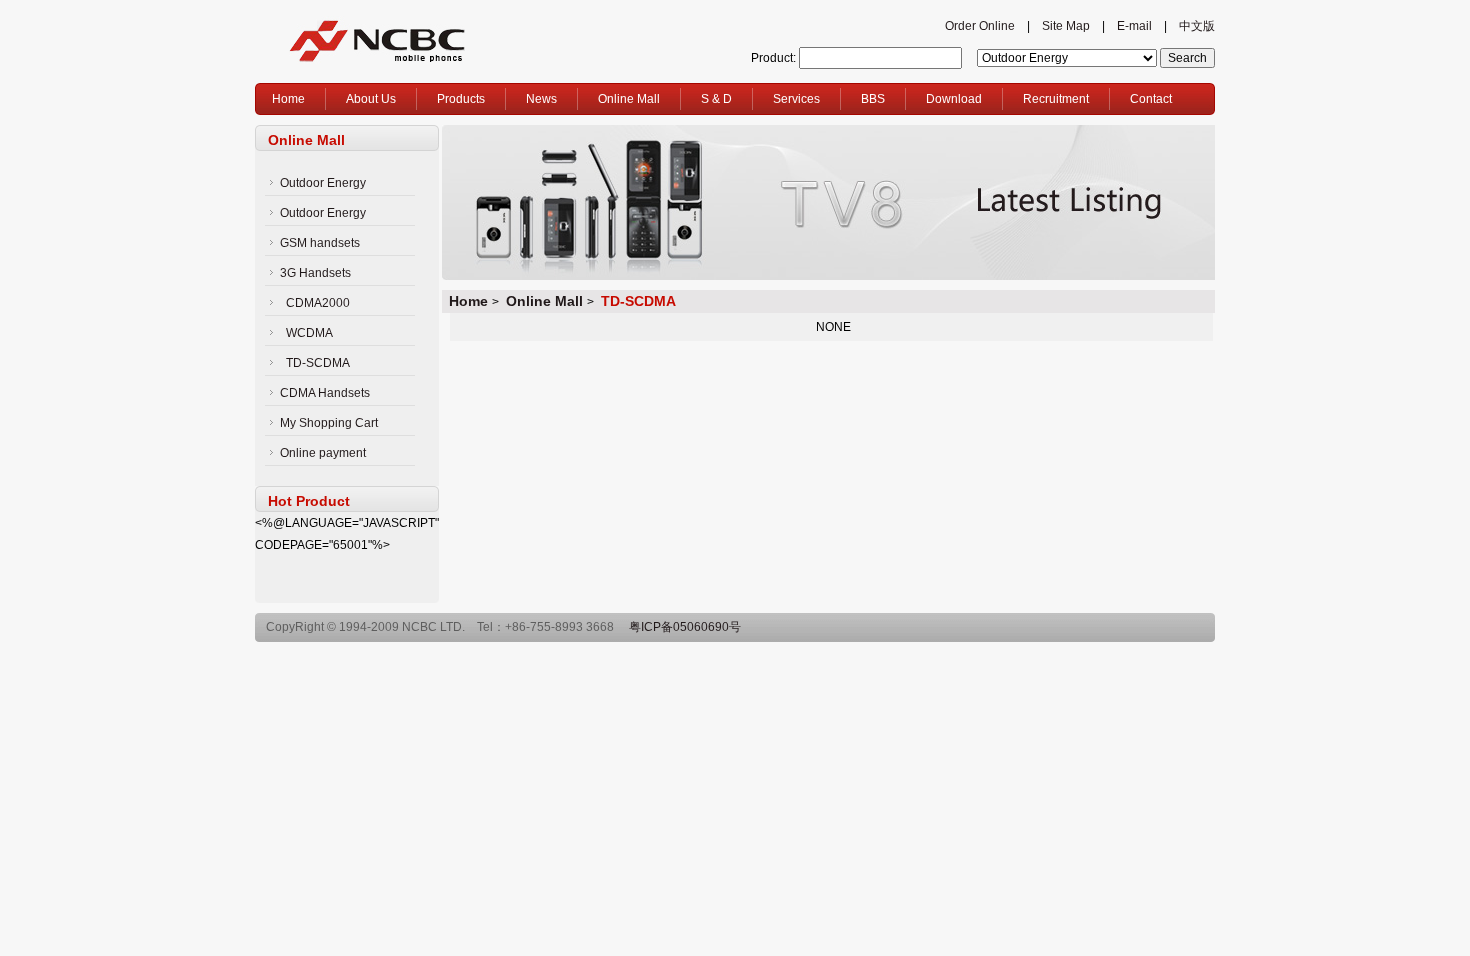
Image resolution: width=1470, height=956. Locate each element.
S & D (716, 99)
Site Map (1066, 26)
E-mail (1134, 26)
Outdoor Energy (323, 183)
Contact (1151, 99)
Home (288, 99)
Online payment (323, 453)
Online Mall (629, 99)
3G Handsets (315, 273)
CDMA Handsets (325, 393)
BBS (873, 99)
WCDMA (309, 333)
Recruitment (1056, 99)
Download (954, 99)
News (541, 99)
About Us (371, 99)
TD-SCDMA (318, 363)
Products (461, 99)
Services (796, 99)
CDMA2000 (318, 303)
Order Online (980, 26)
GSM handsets (320, 243)
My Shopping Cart (329, 423)
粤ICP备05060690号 (685, 627)
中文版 (1197, 26)
